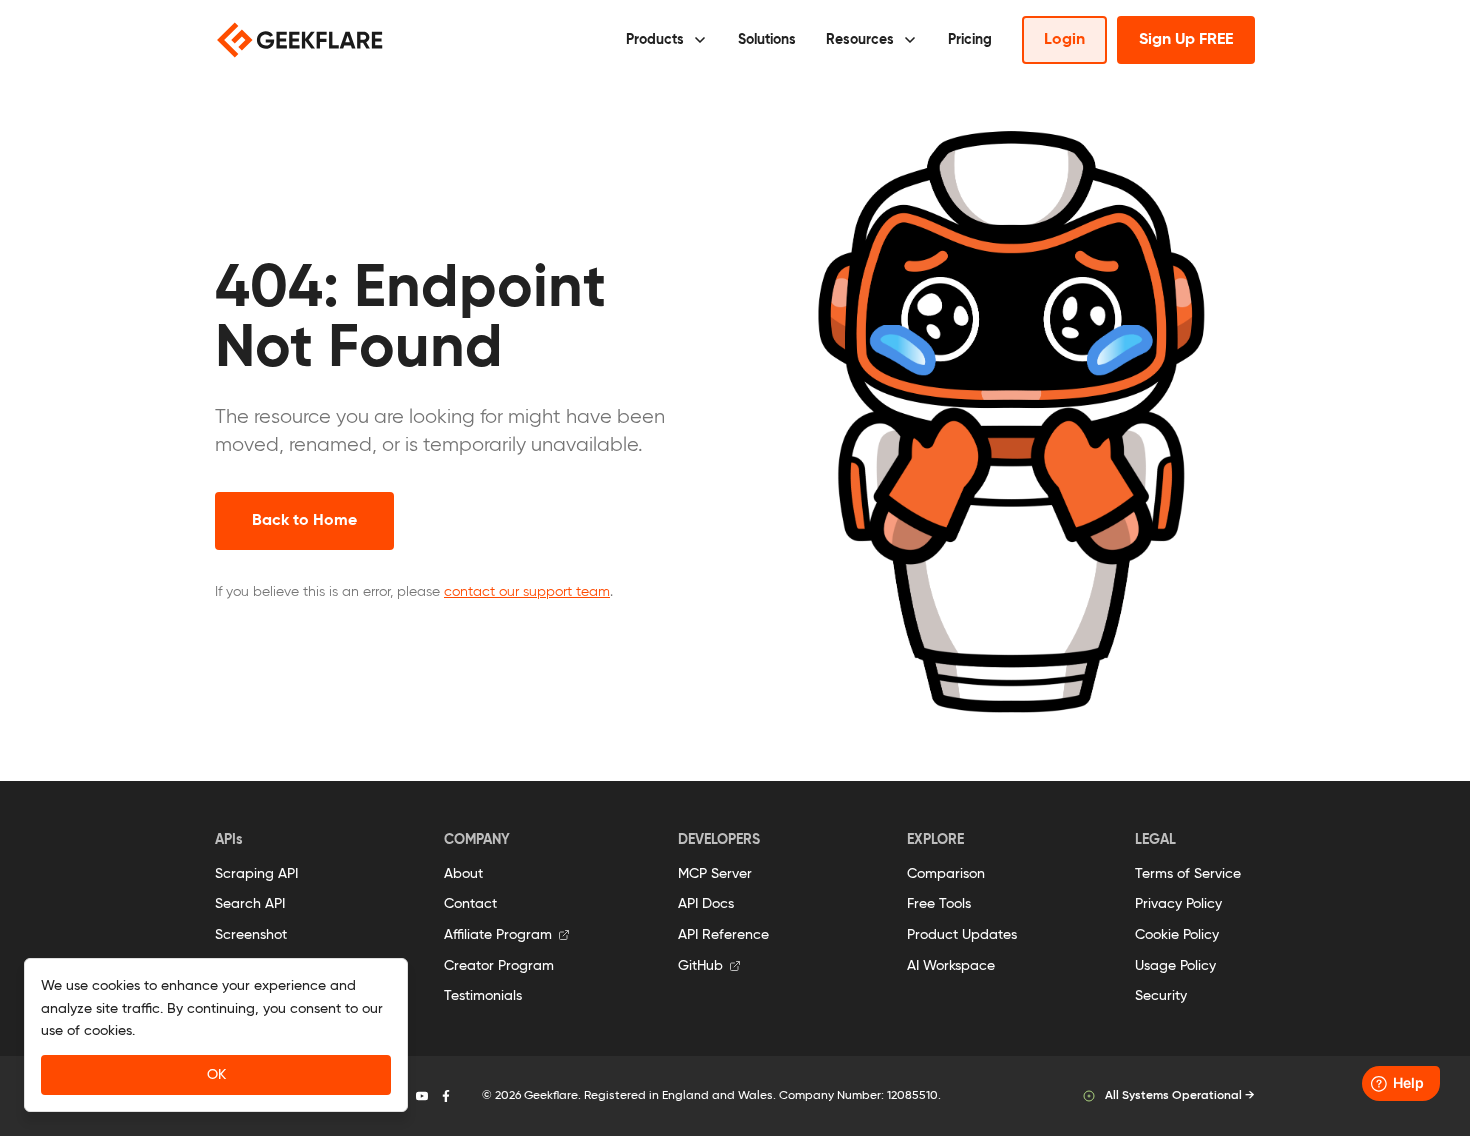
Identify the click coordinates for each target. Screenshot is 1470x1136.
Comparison (946, 874)
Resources (860, 40)
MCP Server (715, 874)
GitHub (700, 966)
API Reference (723, 935)
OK (216, 1075)
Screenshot (251, 935)
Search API (250, 904)
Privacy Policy (1178, 904)
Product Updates (962, 935)
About (463, 874)
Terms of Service (1188, 874)
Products (655, 40)
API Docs (706, 904)
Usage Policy (1175, 966)
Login (1064, 40)
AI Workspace (951, 966)
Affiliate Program (498, 935)
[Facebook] (446, 1096)
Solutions (767, 40)
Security (1161, 996)
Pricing (970, 40)
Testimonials (483, 996)
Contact (470, 904)
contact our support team (527, 592)
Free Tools (939, 904)
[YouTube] (422, 1096)
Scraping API (256, 874)
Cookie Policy (1177, 935)
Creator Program (499, 966)
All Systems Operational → (1180, 1096)
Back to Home (304, 521)
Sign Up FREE (1186, 40)
